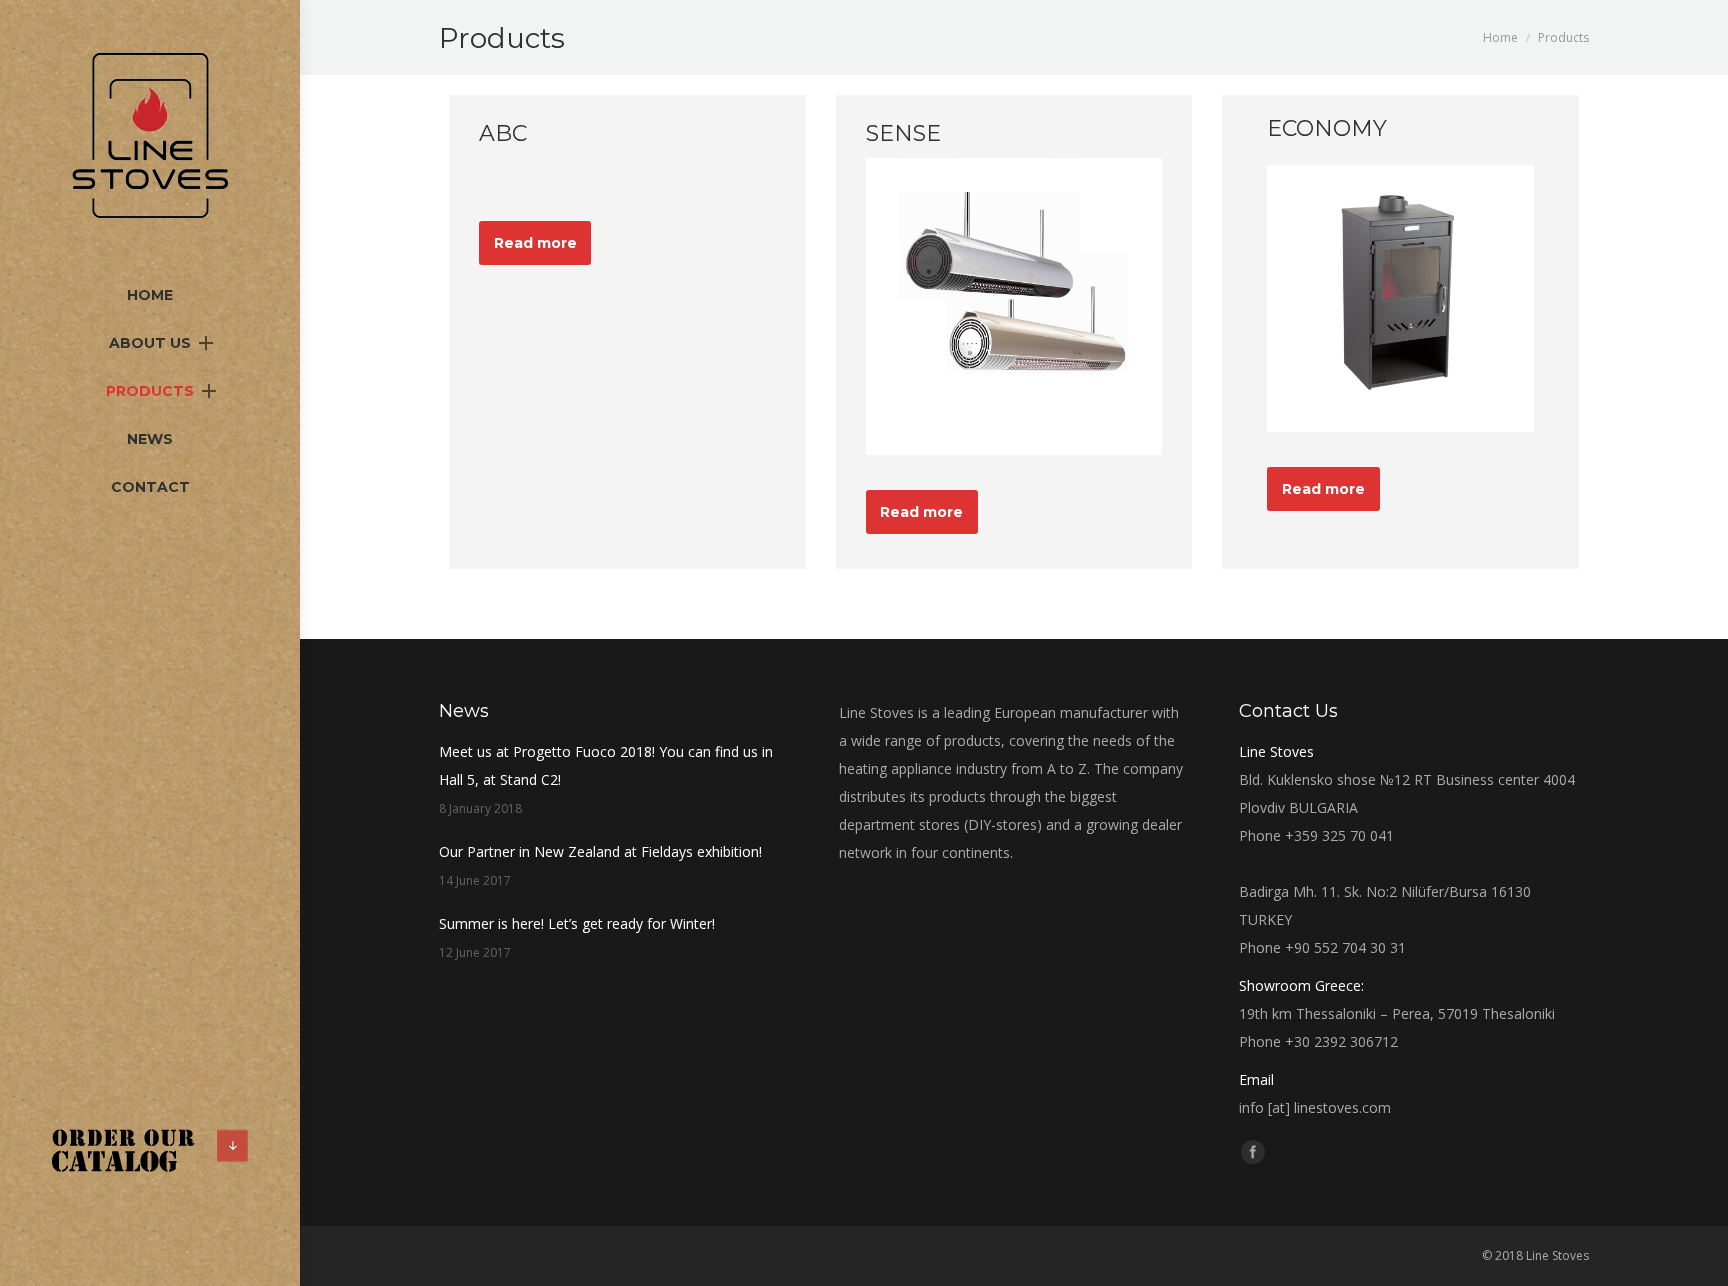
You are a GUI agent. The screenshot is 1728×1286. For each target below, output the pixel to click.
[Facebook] (1253, 1152)
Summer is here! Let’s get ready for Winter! (577, 923)
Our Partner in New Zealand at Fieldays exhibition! (600, 851)
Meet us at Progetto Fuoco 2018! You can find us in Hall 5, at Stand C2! (606, 765)
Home (1500, 37)
